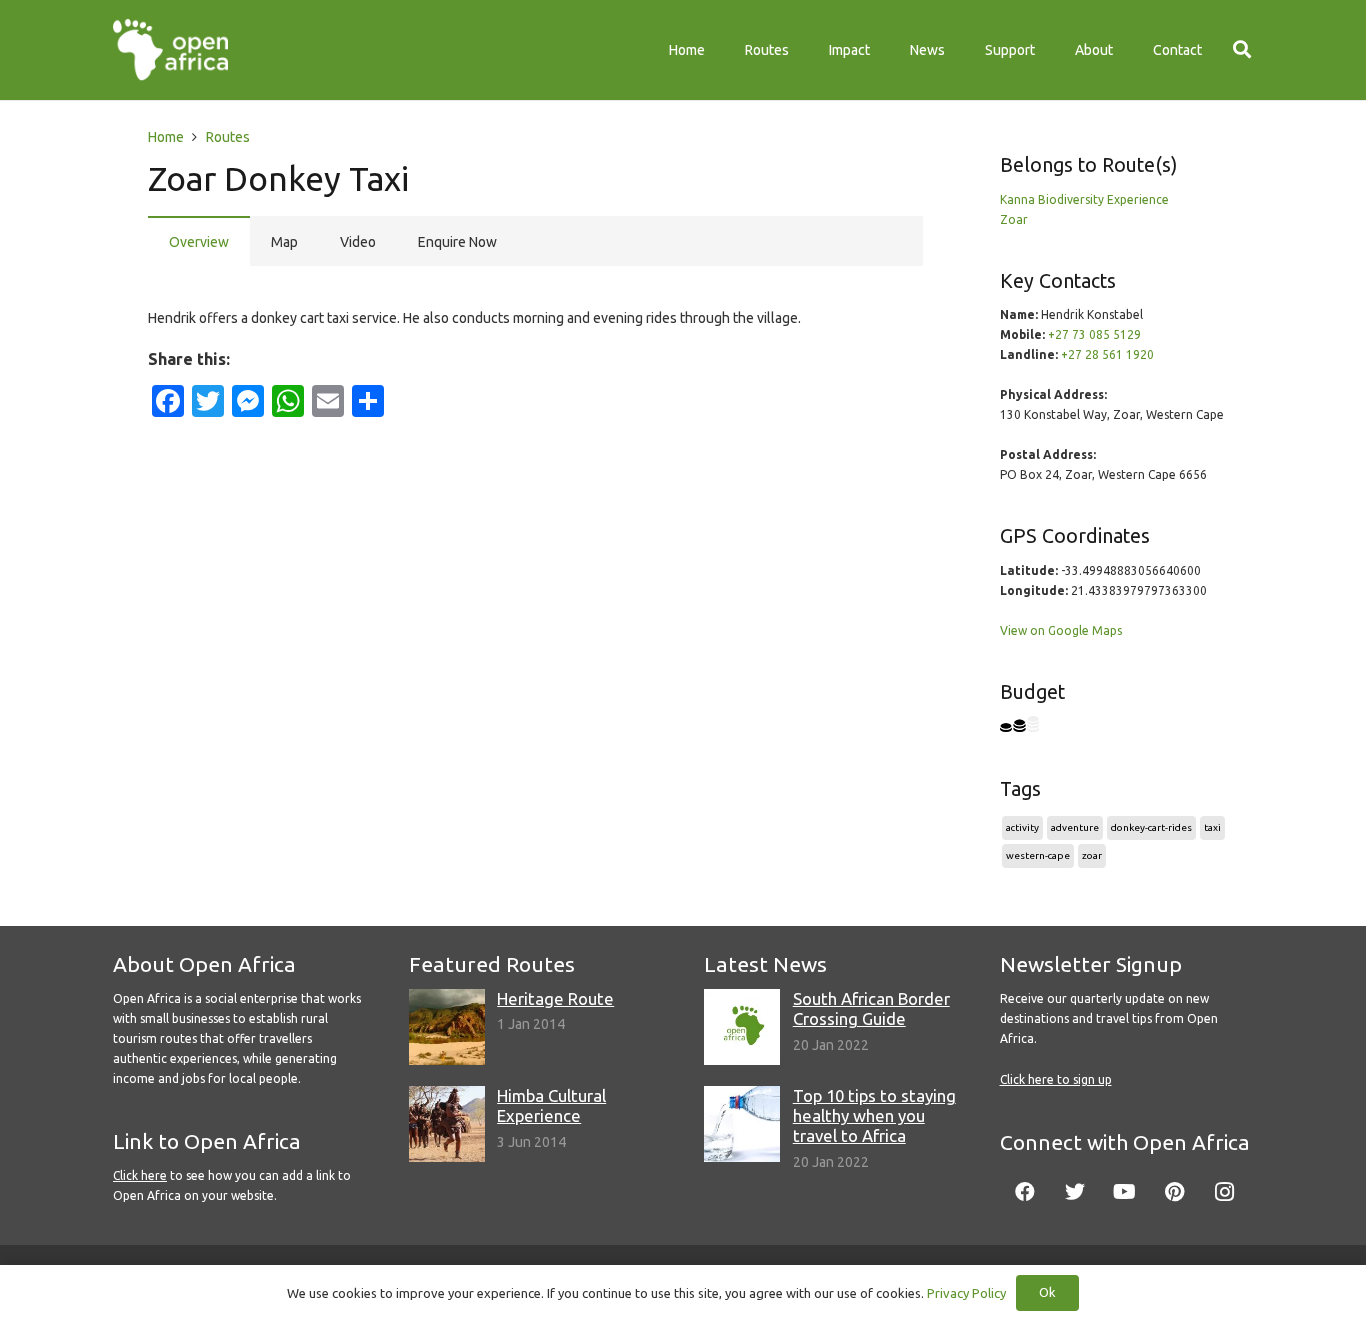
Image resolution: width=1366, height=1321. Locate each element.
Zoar (1014, 219)
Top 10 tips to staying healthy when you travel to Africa (874, 1115)
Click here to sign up (1056, 1079)
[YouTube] (1125, 1192)
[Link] (170, 50)
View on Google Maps (1061, 630)
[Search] (1242, 49)
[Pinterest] (1175, 1192)
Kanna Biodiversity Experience (1084, 199)
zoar (1092, 855)
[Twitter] (1075, 1192)
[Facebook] (1025, 1192)
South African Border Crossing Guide (871, 1008)
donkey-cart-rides (1151, 827)
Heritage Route (555, 998)
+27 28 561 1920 (1107, 354)
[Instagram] (1225, 1192)
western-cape (1038, 855)
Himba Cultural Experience (551, 1105)
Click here (140, 1175)
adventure (1075, 827)
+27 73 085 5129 (1094, 334)
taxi (1212, 827)
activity (1022, 827)
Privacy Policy (966, 1293)
